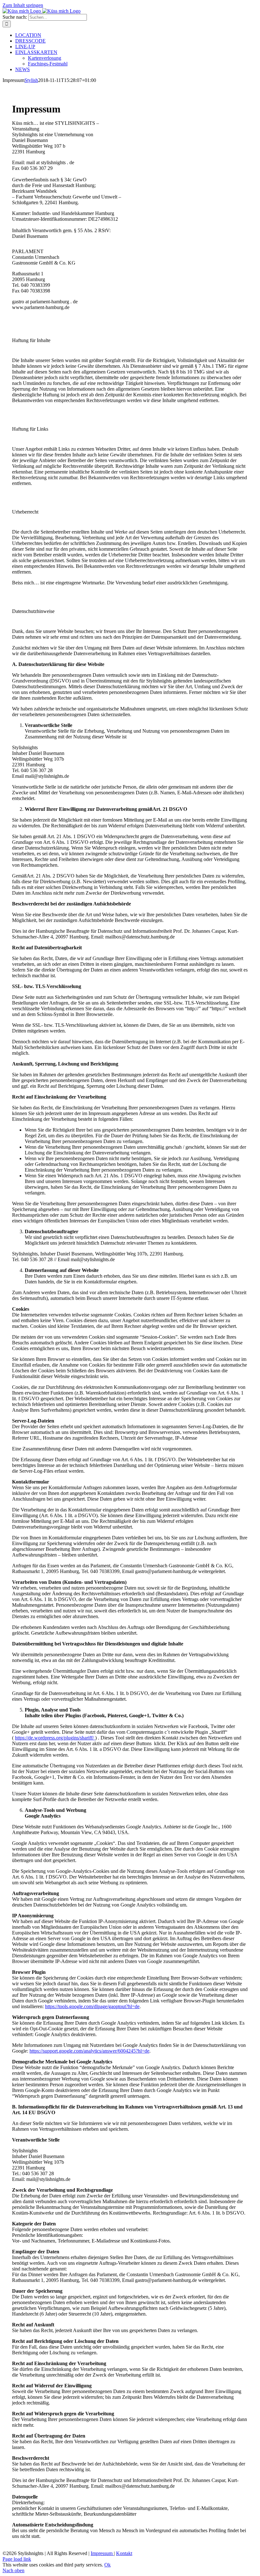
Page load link (17, 2559)
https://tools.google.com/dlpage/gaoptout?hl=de (92, 2006)
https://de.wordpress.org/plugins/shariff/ (55, 1738)
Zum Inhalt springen (23, 5)
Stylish (31, 80)
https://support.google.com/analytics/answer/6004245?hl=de (89, 2051)
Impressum (102, 2553)
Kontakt (124, 2553)
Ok (107, 2565)
